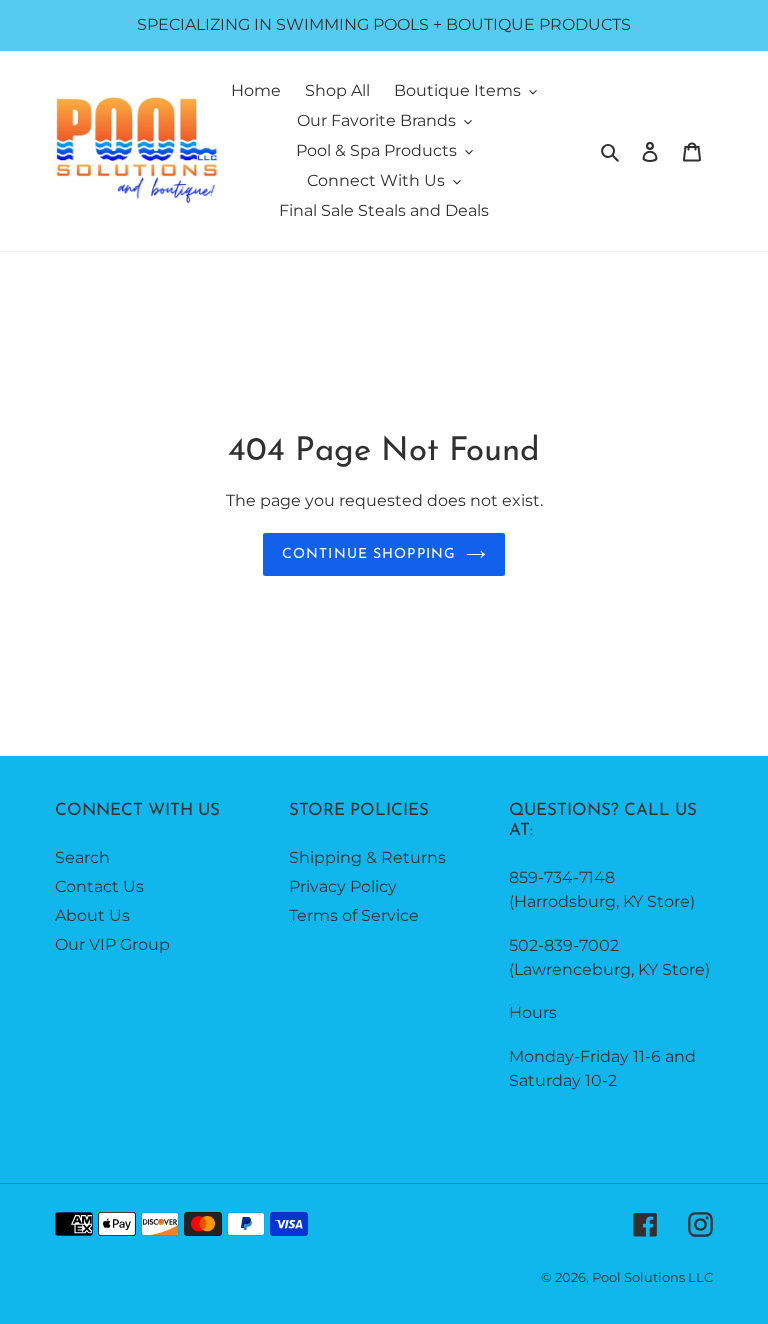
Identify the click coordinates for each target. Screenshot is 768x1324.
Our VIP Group (112, 944)
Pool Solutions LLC (652, 1277)
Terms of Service (354, 915)
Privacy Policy (343, 886)
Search (82, 857)
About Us (92, 915)
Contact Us (99, 886)
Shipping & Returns (367, 857)
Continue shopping (369, 554)
